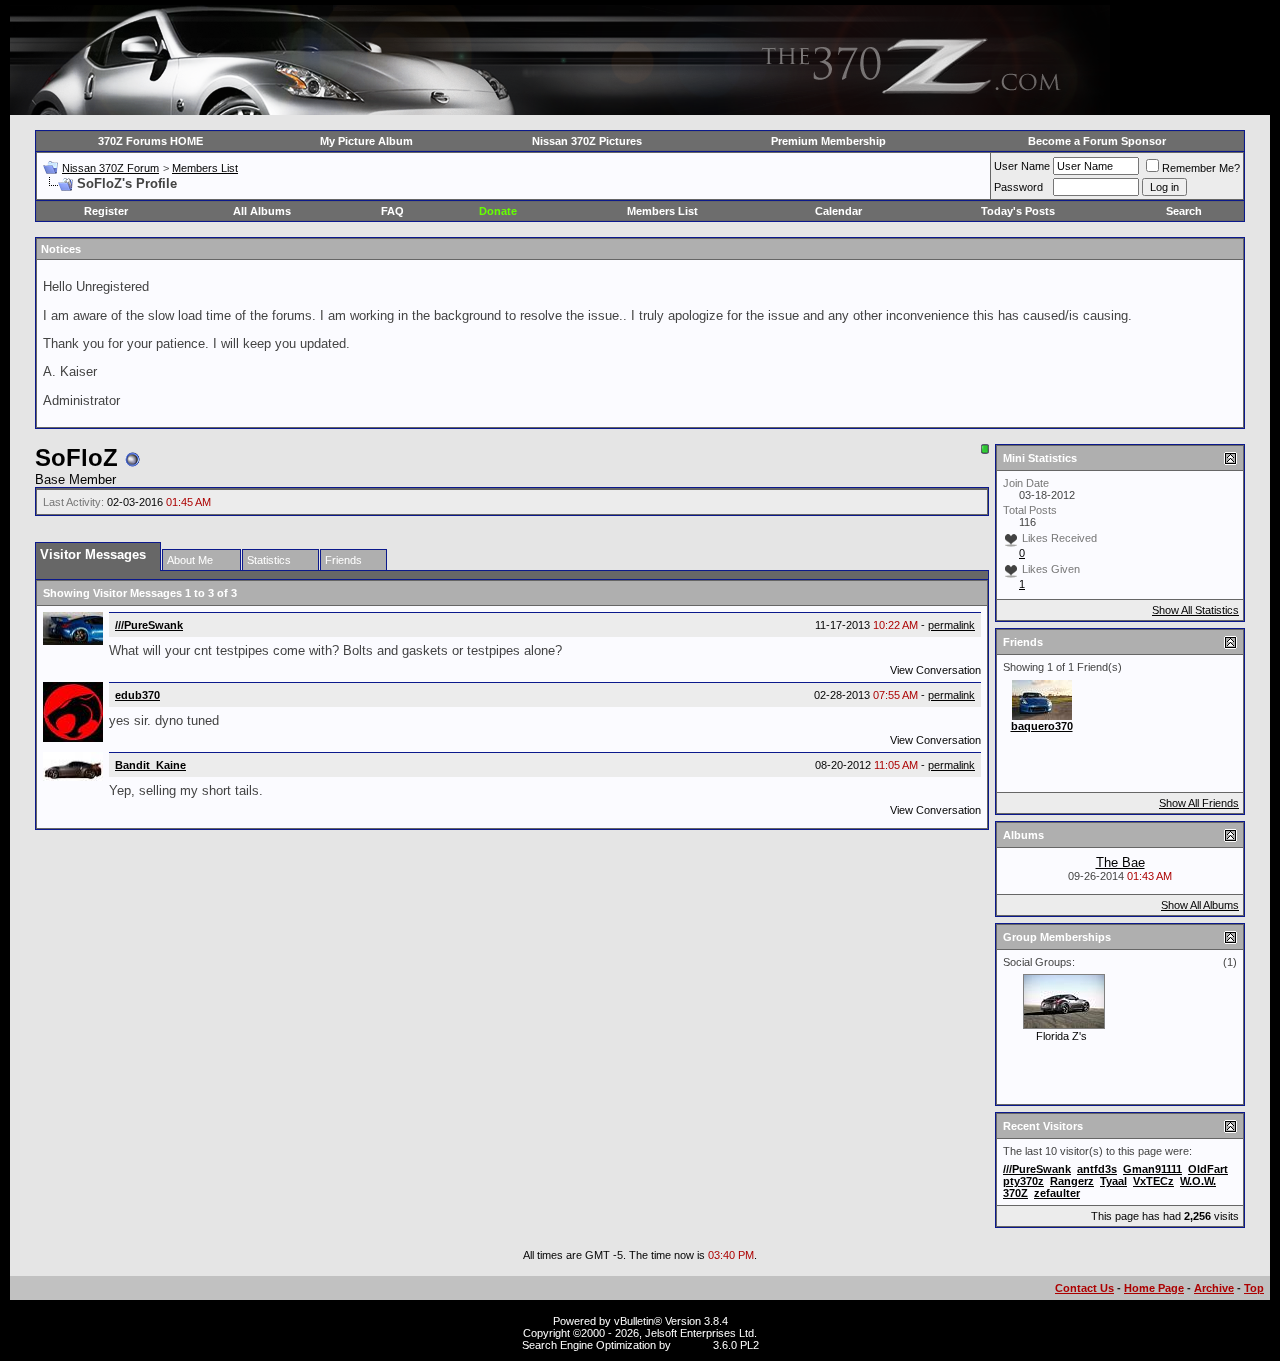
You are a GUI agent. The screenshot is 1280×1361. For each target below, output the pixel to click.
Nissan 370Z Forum (110, 168)
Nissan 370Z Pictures (587, 141)
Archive (1214, 1288)
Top (1254, 1288)
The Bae (1120, 862)
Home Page (1154, 1288)
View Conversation (935, 670)
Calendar (838, 211)
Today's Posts (1018, 211)
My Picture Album (366, 141)
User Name (1022, 166)
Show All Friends (1199, 803)
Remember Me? (1201, 168)
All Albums (262, 211)
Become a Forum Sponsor (1097, 141)
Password (1018, 187)
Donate (498, 211)
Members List (205, 168)
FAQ (392, 211)
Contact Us (1084, 1288)
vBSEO (692, 1345)
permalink (951, 625)
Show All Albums (1200, 905)
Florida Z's (1061, 1036)
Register (106, 211)
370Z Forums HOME (150, 141)
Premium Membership (828, 141)
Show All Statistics (1195, 610)
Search (1184, 211)
